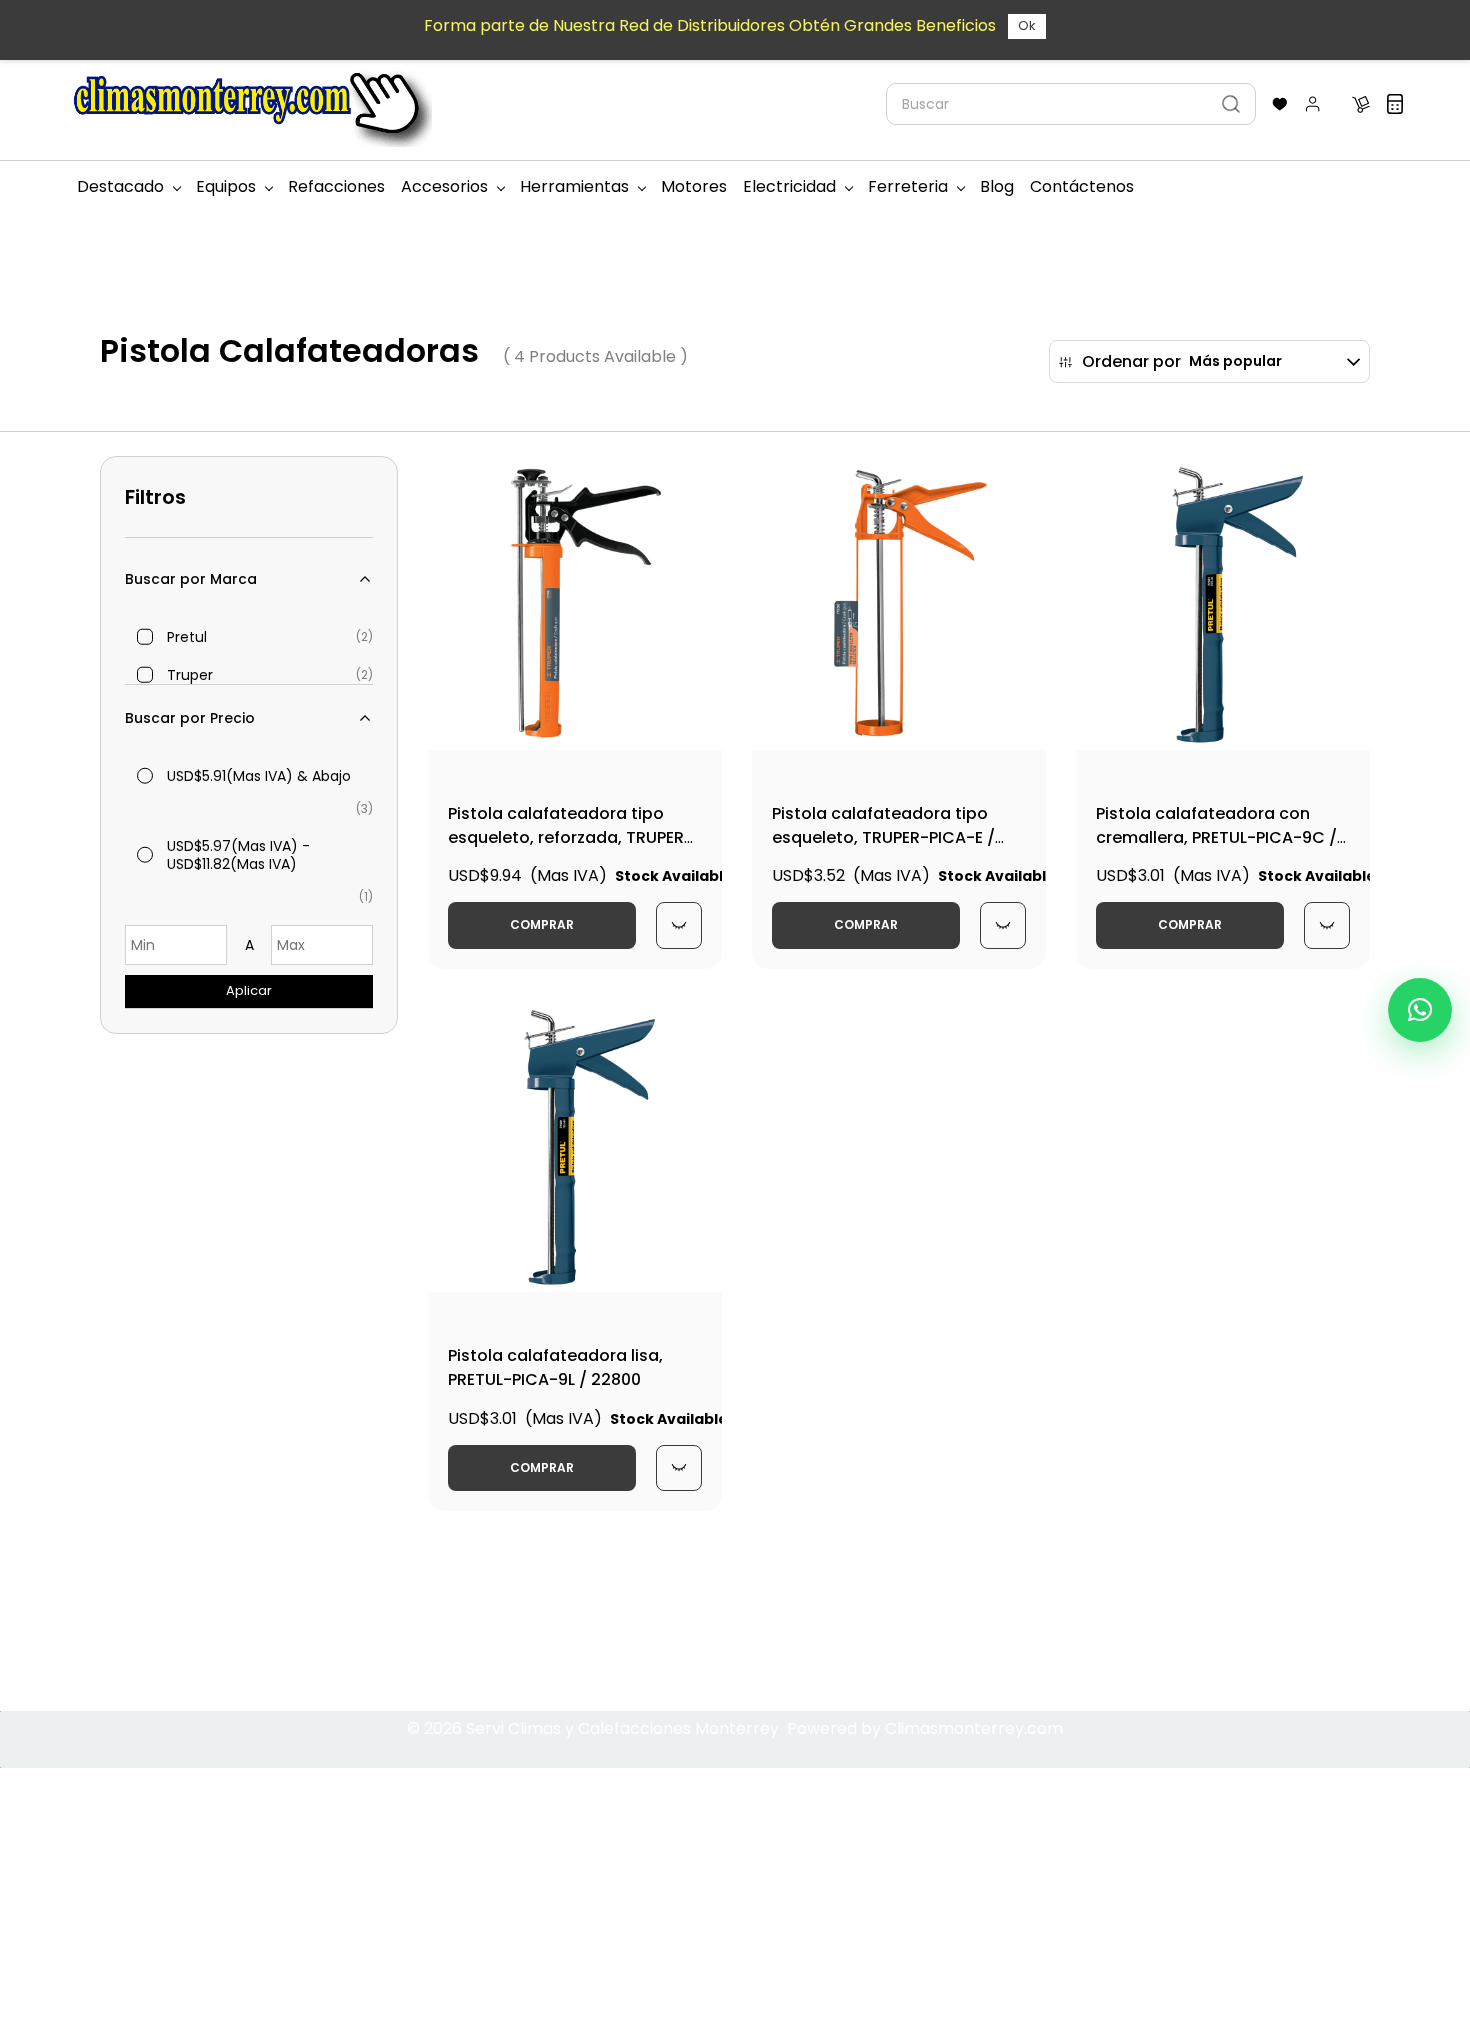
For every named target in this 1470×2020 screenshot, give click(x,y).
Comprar (542, 924)
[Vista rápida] (679, 925)
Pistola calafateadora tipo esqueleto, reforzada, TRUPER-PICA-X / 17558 (570, 837)
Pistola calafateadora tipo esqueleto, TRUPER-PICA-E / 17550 (883, 837)
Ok (1027, 25)
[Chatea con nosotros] (1420, 1010)
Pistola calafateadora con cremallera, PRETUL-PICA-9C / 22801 (1216, 837)
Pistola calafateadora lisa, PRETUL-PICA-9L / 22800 (555, 1367)
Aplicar (249, 990)
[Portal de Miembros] (1313, 104)
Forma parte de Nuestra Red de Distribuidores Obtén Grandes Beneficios (710, 25)
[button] (1280, 104)
